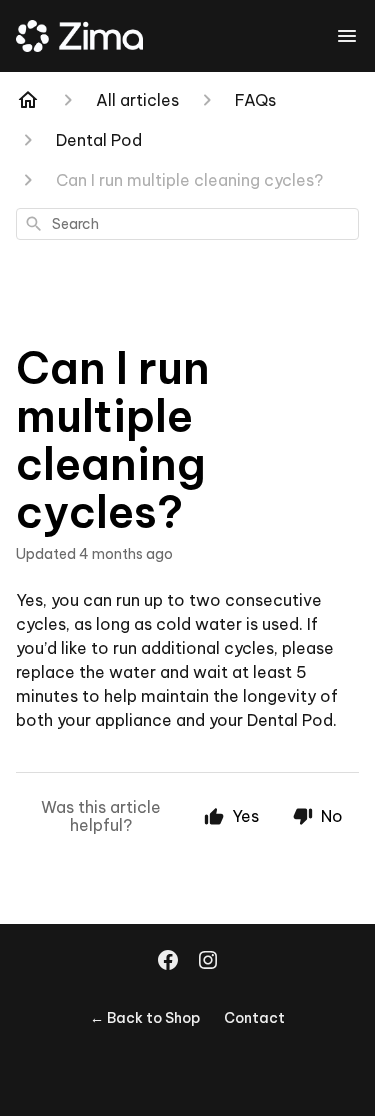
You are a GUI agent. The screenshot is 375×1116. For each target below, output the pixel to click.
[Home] (28, 100)
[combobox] (187, 224)
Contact (254, 1018)
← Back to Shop (145, 1018)
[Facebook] (168, 962)
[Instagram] (208, 962)
